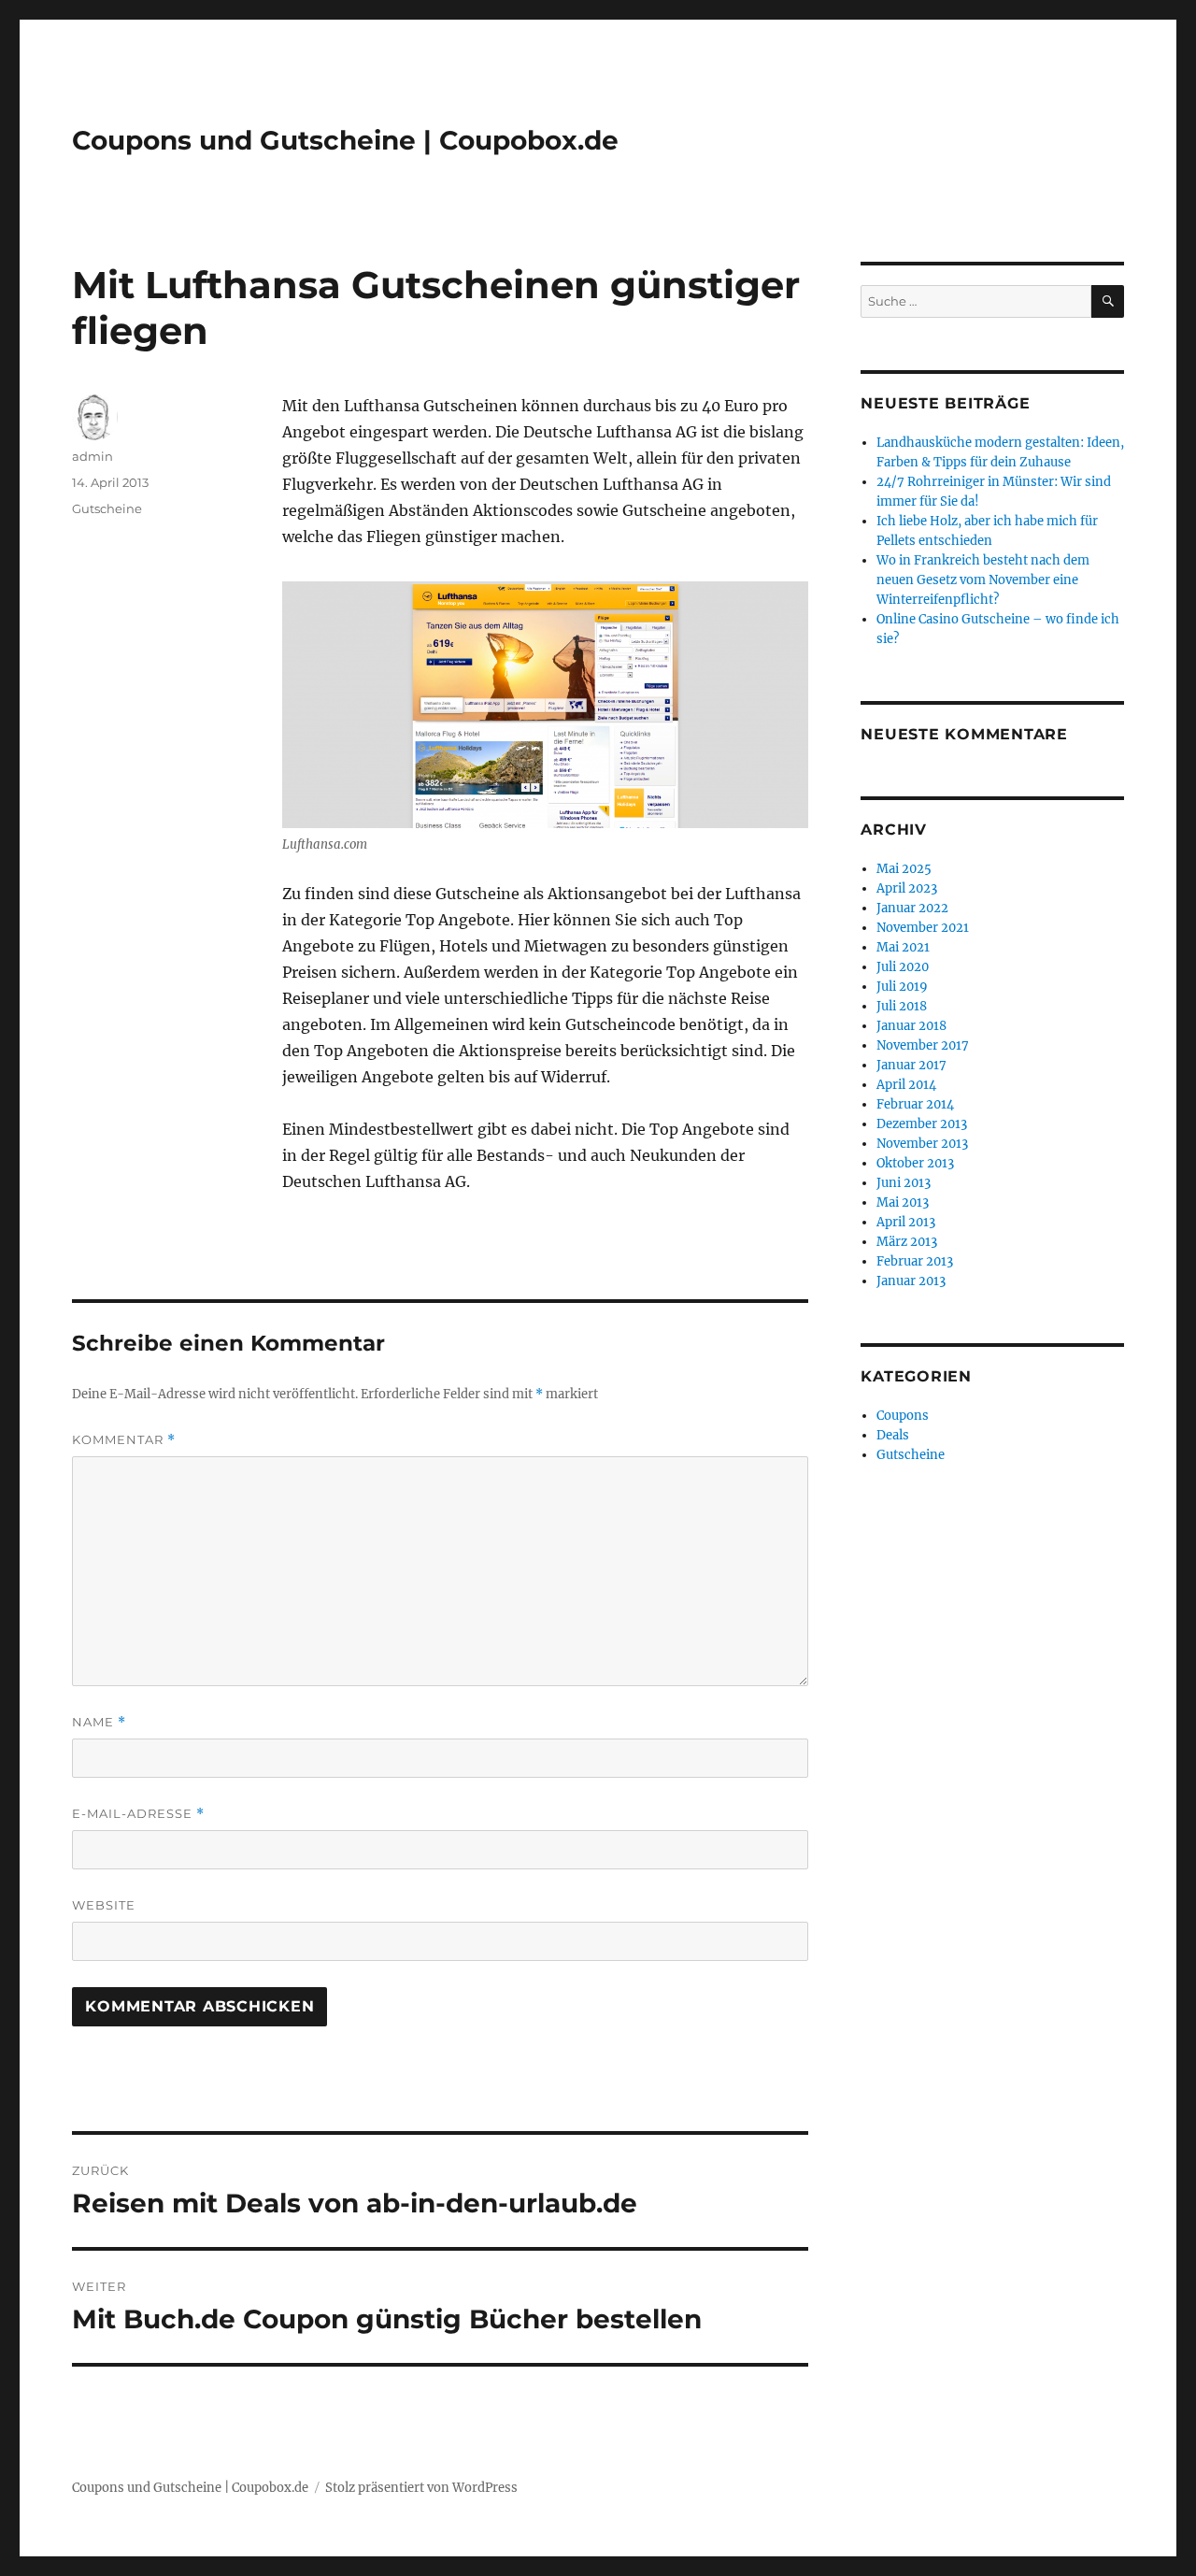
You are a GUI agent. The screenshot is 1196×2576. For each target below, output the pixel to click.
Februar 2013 (915, 1261)
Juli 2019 (902, 987)
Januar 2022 (912, 908)
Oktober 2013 (915, 1163)
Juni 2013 (904, 1183)
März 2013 (907, 1242)
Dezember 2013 (922, 1124)
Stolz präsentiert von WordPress (421, 2488)
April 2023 (907, 888)
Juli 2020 (903, 967)
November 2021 (923, 928)
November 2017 (923, 1045)
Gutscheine (107, 508)
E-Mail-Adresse (138, 1814)
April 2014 (906, 1085)
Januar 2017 (911, 1065)
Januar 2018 (911, 1026)
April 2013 (906, 1222)
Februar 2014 (915, 1104)
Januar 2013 (911, 1281)
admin (93, 456)
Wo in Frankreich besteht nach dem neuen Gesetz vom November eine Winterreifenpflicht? (983, 580)
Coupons (903, 1416)
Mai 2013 (903, 1202)
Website (104, 1905)
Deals (893, 1435)
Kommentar (124, 1440)
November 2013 (922, 1144)
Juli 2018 (902, 1006)
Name (99, 1722)
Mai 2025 (904, 869)
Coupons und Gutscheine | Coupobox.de (345, 140)
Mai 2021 (903, 947)
